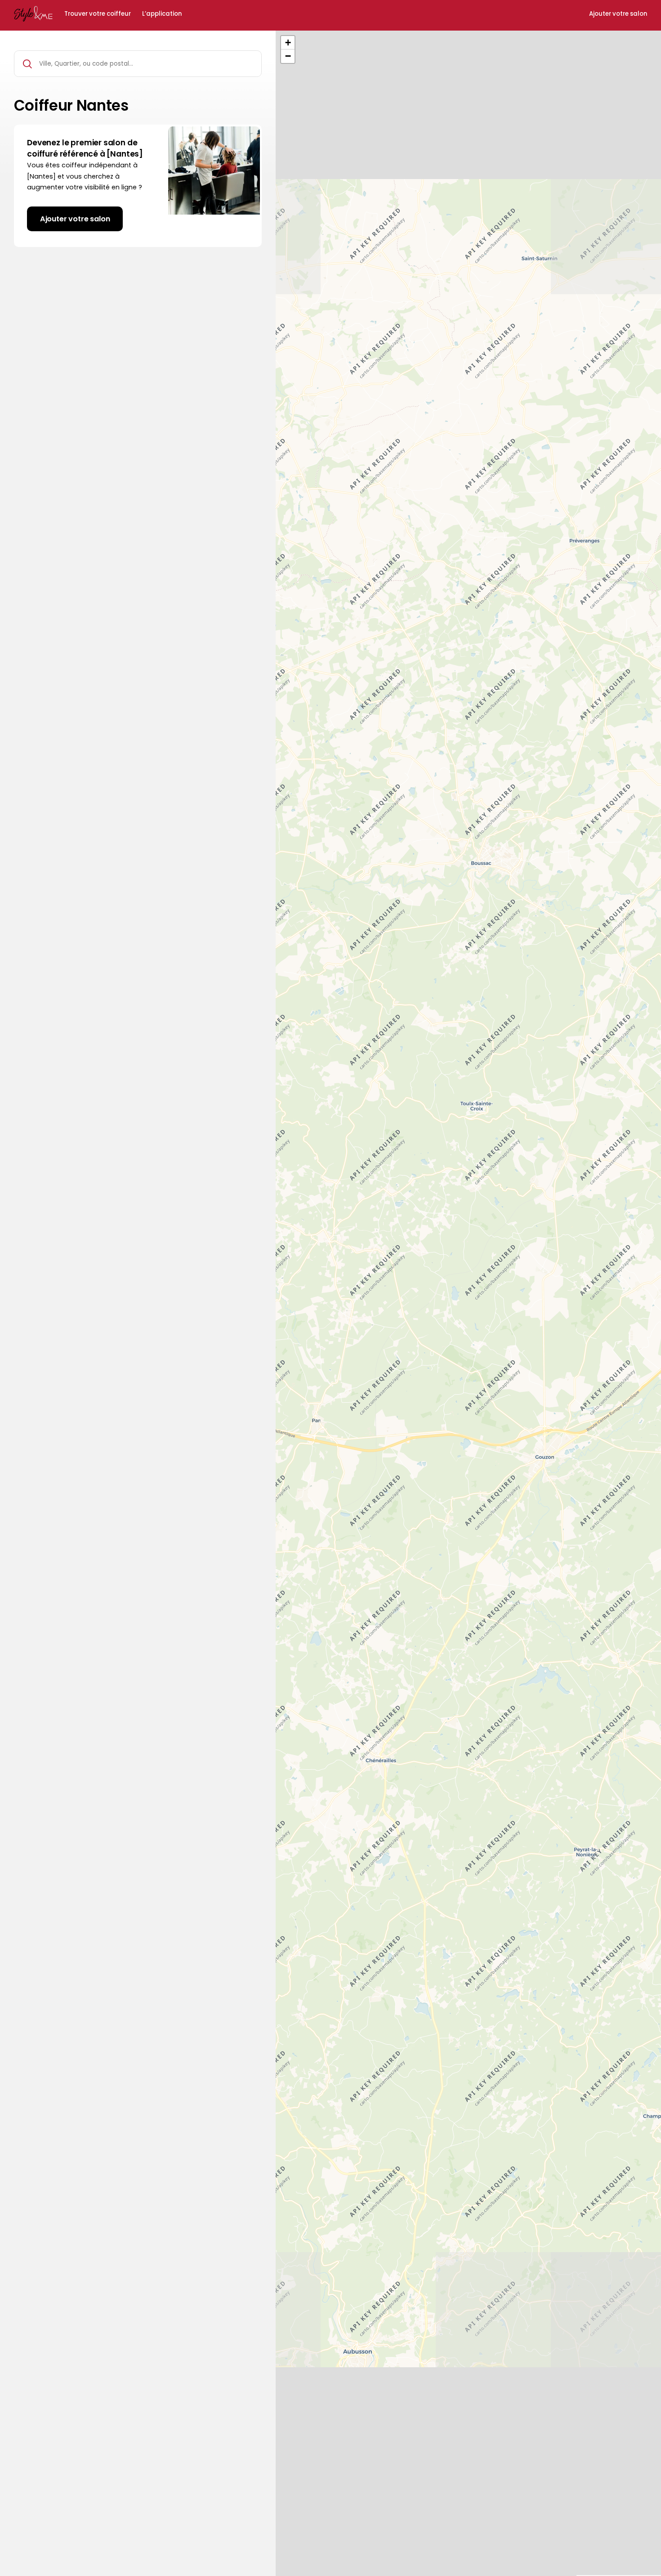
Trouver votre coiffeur (98, 14)
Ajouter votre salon (618, 14)
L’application (162, 14)
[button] (288, 43)
